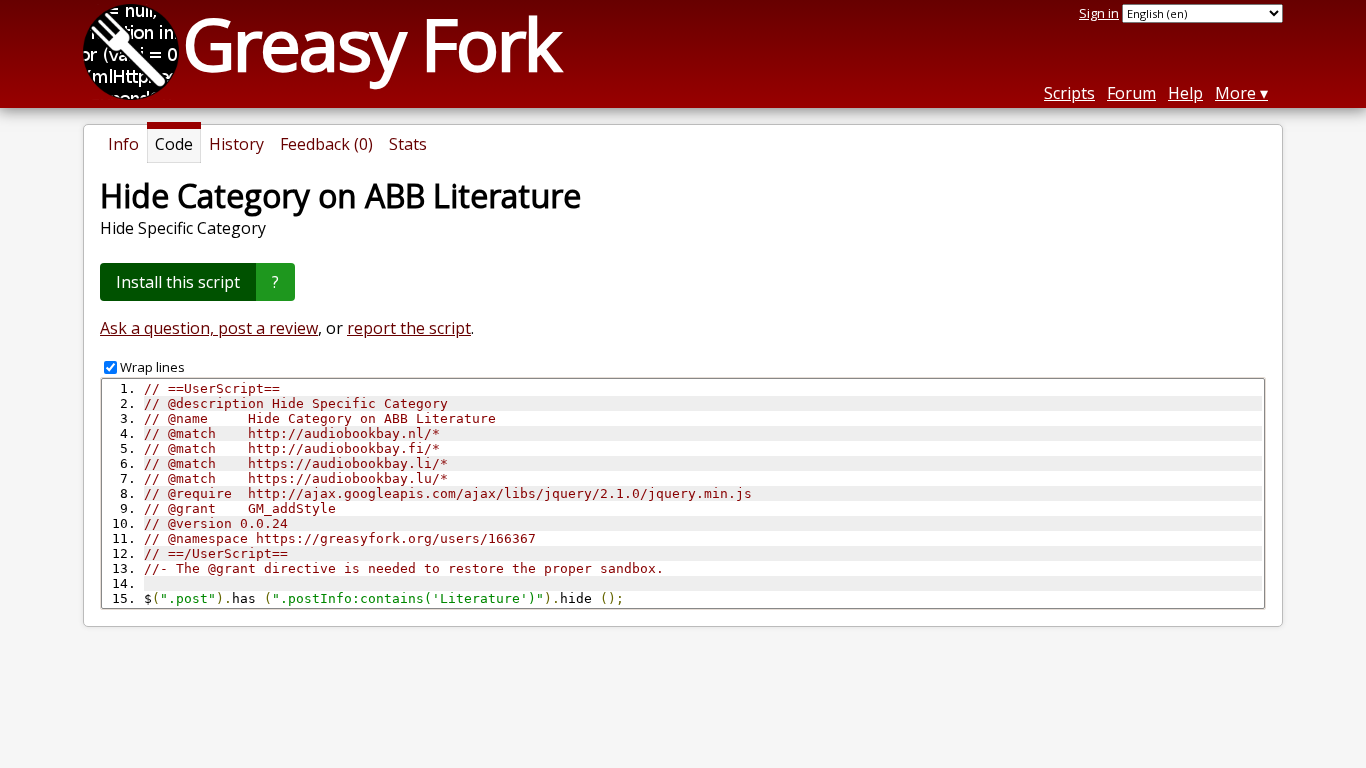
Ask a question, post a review (209, 328)
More (1235, 93)
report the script (409, 328)
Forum (1131, 93)
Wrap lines (152, 367)
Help (1185, 93)
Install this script (178, 282)
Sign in (1099, 13)
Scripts (1069, 93)
